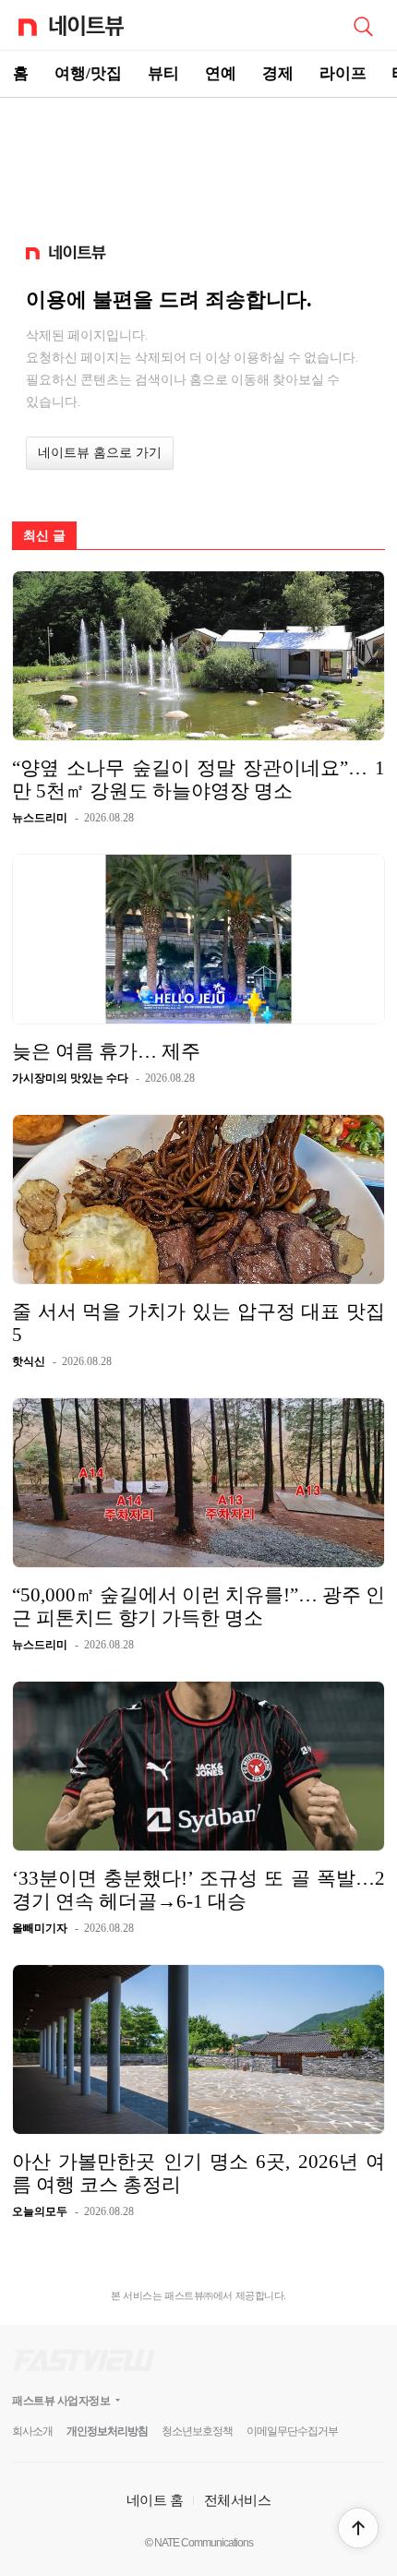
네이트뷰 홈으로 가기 (100, 453)
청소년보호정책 (197, 2431)
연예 (221, 73)
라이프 (343, 73)
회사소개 (32, 2431)
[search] (363, 25)
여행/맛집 (88, 73)
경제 (278, 73)
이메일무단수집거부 (292, 2431)
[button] (358, 2528)
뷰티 (163, 73)
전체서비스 (238, 2500)
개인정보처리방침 (107, 2431)
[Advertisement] (198, 162)
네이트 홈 (155, 2500)
